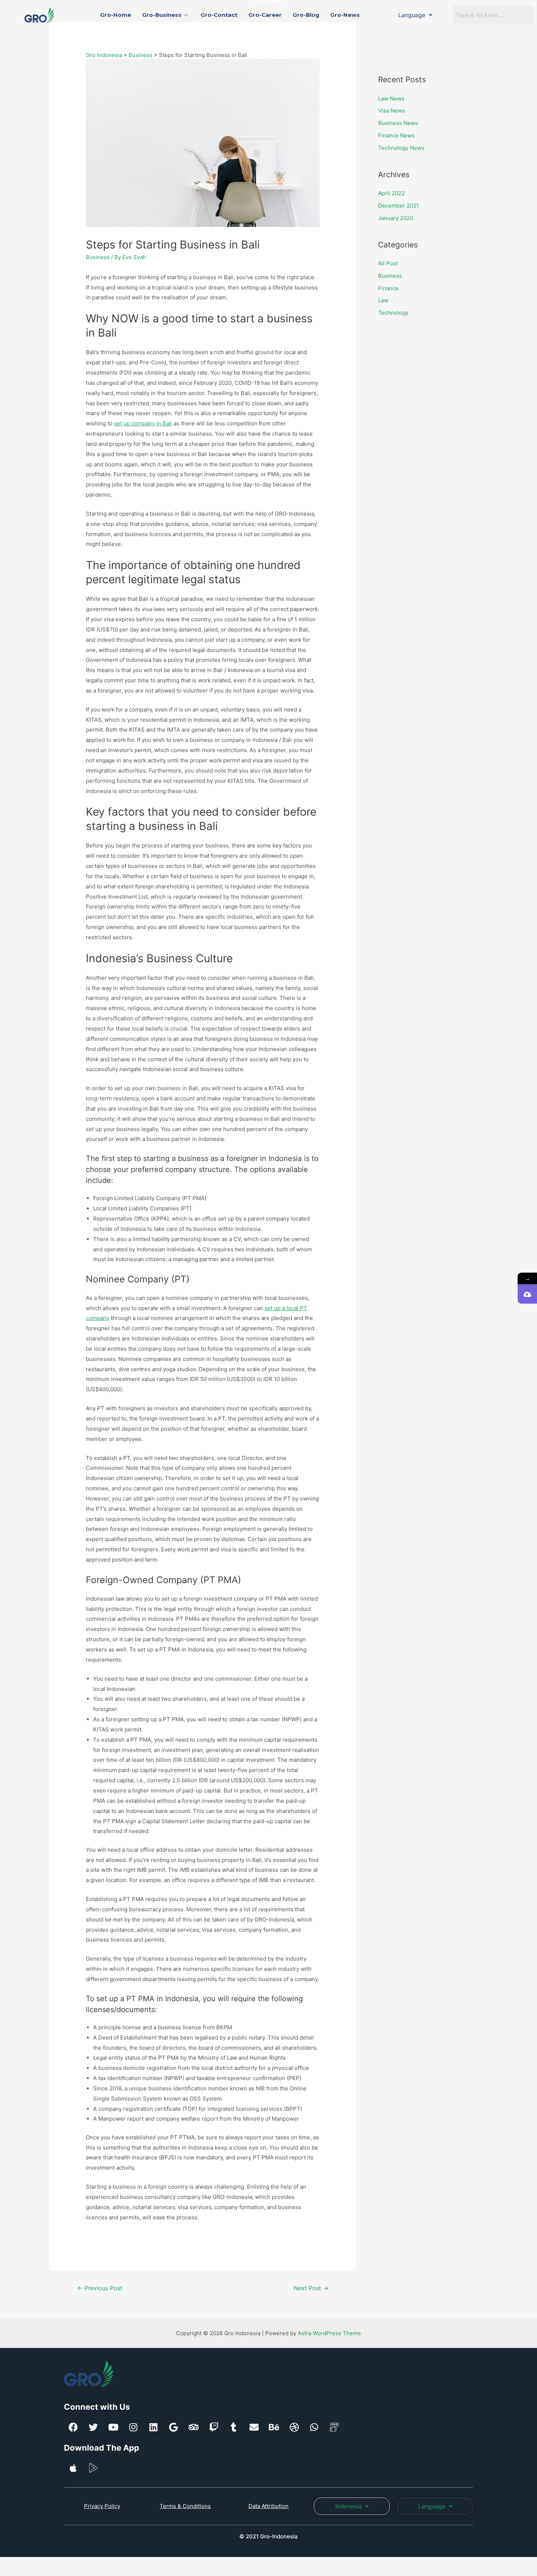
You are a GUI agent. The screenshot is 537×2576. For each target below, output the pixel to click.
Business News (398, 123)
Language (412, 15)
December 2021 (399, 206)
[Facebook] (73, 2427)
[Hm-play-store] (93, 2468)
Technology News (401, 148)
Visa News (392, 111)
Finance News (396, 135)
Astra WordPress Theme (329, 2333)
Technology (393, 313)
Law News (391, 98)
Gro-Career (265, 15)
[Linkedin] (153, 2427)
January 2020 (396, 218)
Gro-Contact (219, 15)
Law (383, 300)
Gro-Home (116, 15)
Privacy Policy (102, 2506)
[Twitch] (214, 2427)
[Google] (174, 2427)
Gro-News (345, 15)
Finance (388, 288)
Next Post (311, 2288)
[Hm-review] (334, 2427)
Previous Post (100, 2288)
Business (98, 257)
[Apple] (73, 2468)
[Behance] (274, 2427)
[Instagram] (133, 2427)
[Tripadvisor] (194, 2427)
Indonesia (349, 2506)
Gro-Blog (306, 15)
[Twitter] (93, 2427)
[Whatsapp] (314, 2427)
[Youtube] (113, 2427)
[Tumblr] (234, 2427)
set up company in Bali (143, 423)
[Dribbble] (294, 2427)
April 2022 (391, 193)
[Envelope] (254, 2427)
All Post (388, 263)
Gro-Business (162, 15)
